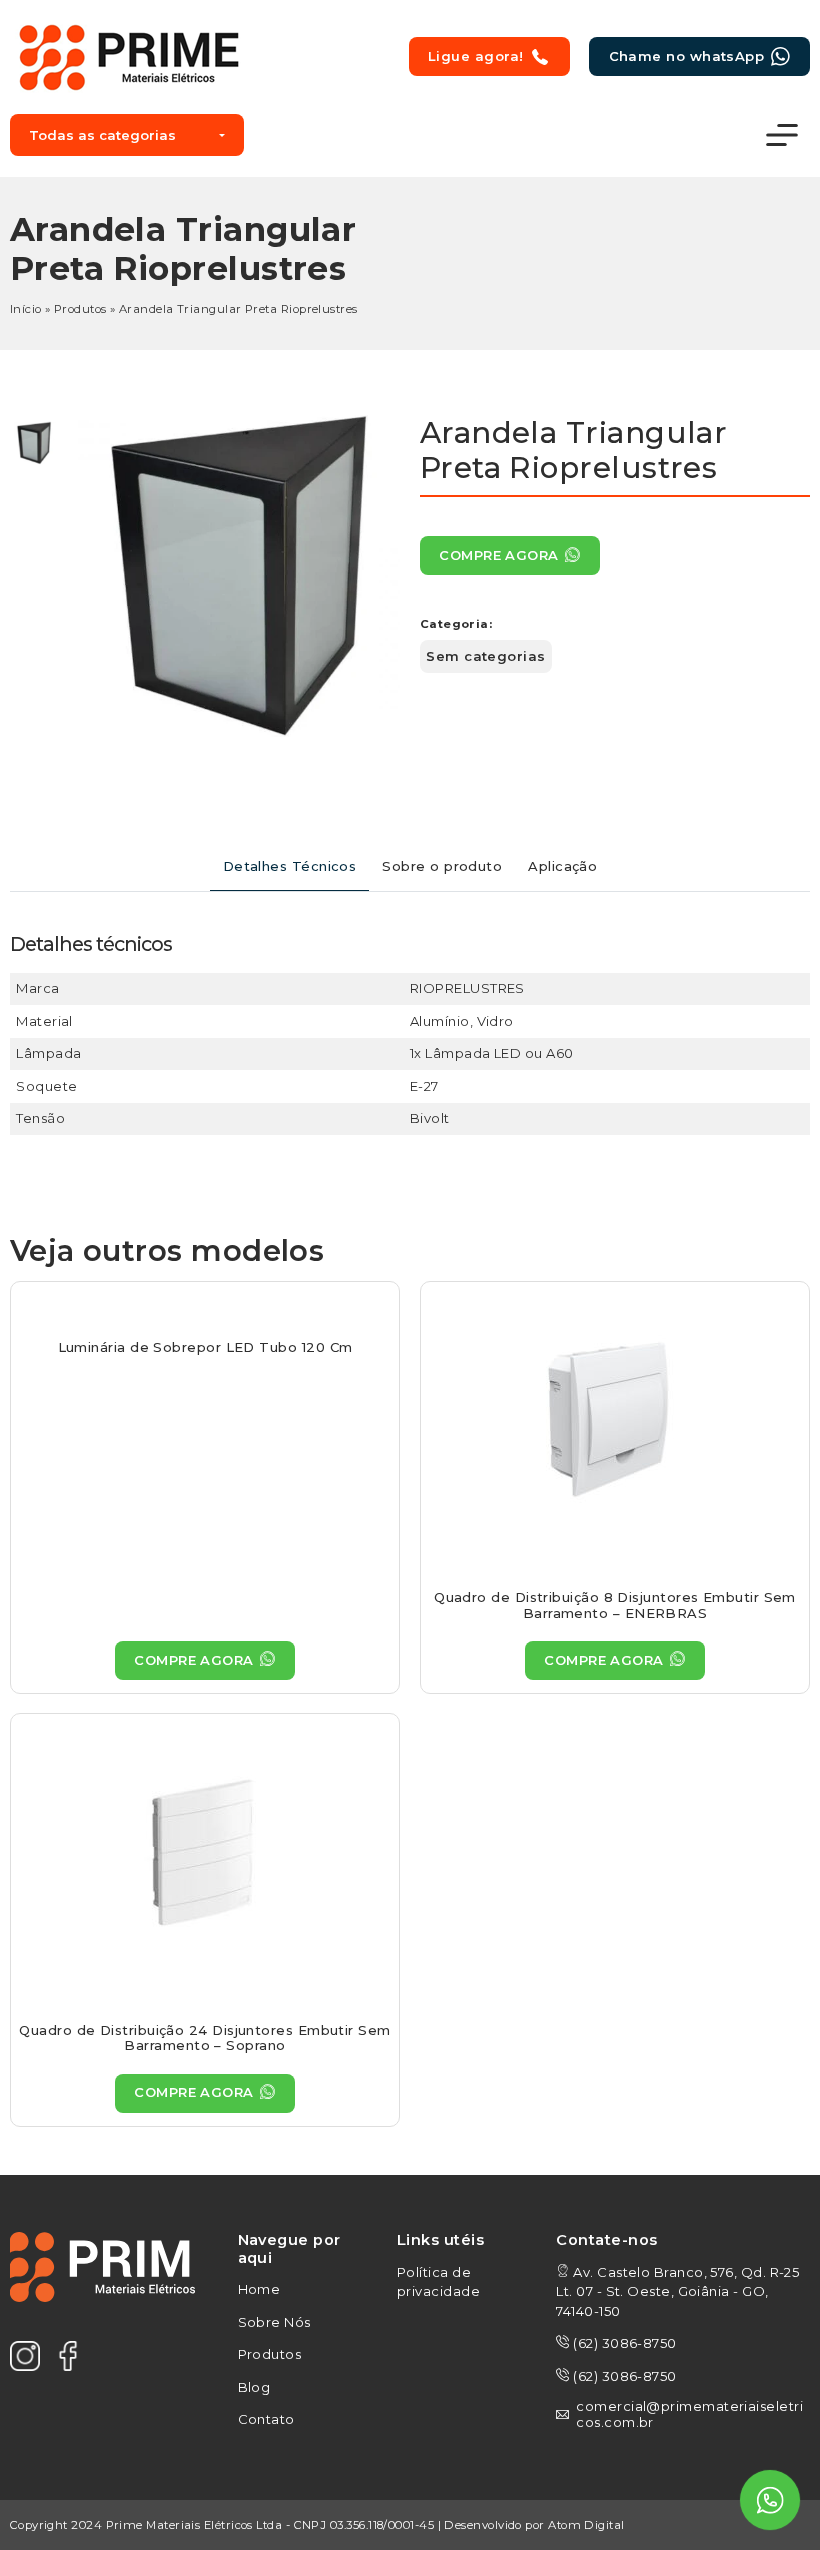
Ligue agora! (475, 56)
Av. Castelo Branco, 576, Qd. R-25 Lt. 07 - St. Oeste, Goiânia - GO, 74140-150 (677, 2291)
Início (26, 309)
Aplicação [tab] (562, 866)
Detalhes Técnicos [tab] (290, 866)
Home (259, 2289)
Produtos (80, 309)
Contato (266, 2419)
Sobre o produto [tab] (442, 866)
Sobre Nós (274, 2322)
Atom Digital (586, 2525)
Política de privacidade (438, 2282)
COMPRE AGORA (498, 555)
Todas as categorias (102, 135)
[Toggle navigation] (782, 135)
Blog (254, 2387)
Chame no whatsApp (687, 56)
